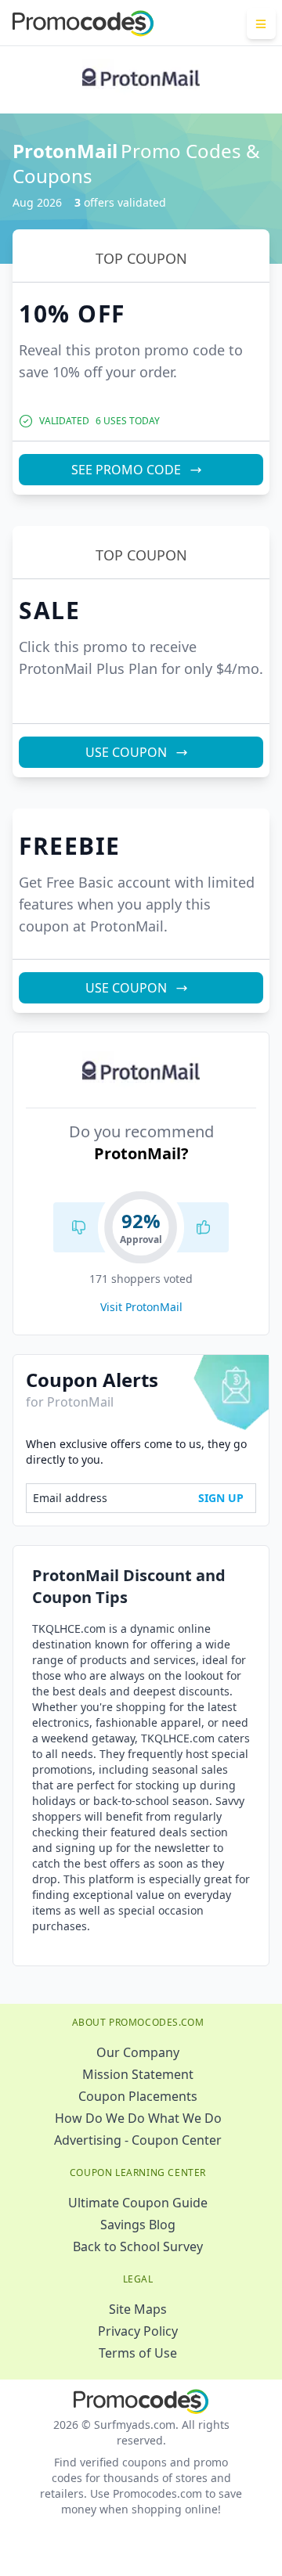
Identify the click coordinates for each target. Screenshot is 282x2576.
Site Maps (138, 2309)
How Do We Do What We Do (138, 2118)
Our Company (138, 2052)
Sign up (221, 1498)
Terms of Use (138, 2353)
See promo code (126, 470)
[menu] (261, 23)
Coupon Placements (138, 2096)
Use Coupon (126, 752)
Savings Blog (138, 2225)
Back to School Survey (138, 2246)
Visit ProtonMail (141, 1307)
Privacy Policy (138, 2331)
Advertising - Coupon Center (138, 2140)
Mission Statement (138, 2074)
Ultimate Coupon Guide (138, 2203)
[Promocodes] (83, 23)
